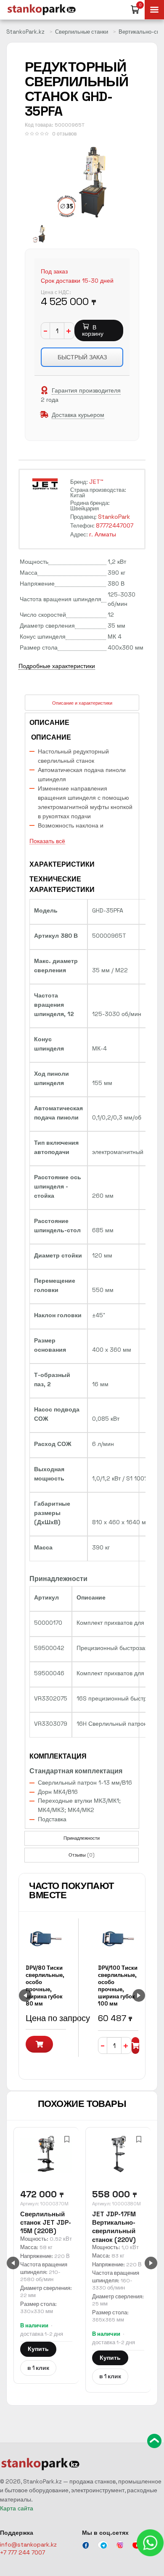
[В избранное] (67, 2139)
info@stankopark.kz (28, 2544)
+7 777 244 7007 (22, 2552)
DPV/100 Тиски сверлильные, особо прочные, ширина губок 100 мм (118, 1986)
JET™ (96, 482)
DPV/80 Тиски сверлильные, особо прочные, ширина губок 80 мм (45, 1986)
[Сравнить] (51, 2139)
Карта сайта (17, 2508)
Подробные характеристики (57, 666)
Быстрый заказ (82, 357)
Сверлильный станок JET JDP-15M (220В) (46, 2223)
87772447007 (115, 525)
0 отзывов (64, 134)
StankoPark (114, 517)
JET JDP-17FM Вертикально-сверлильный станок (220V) (114, 2227)
